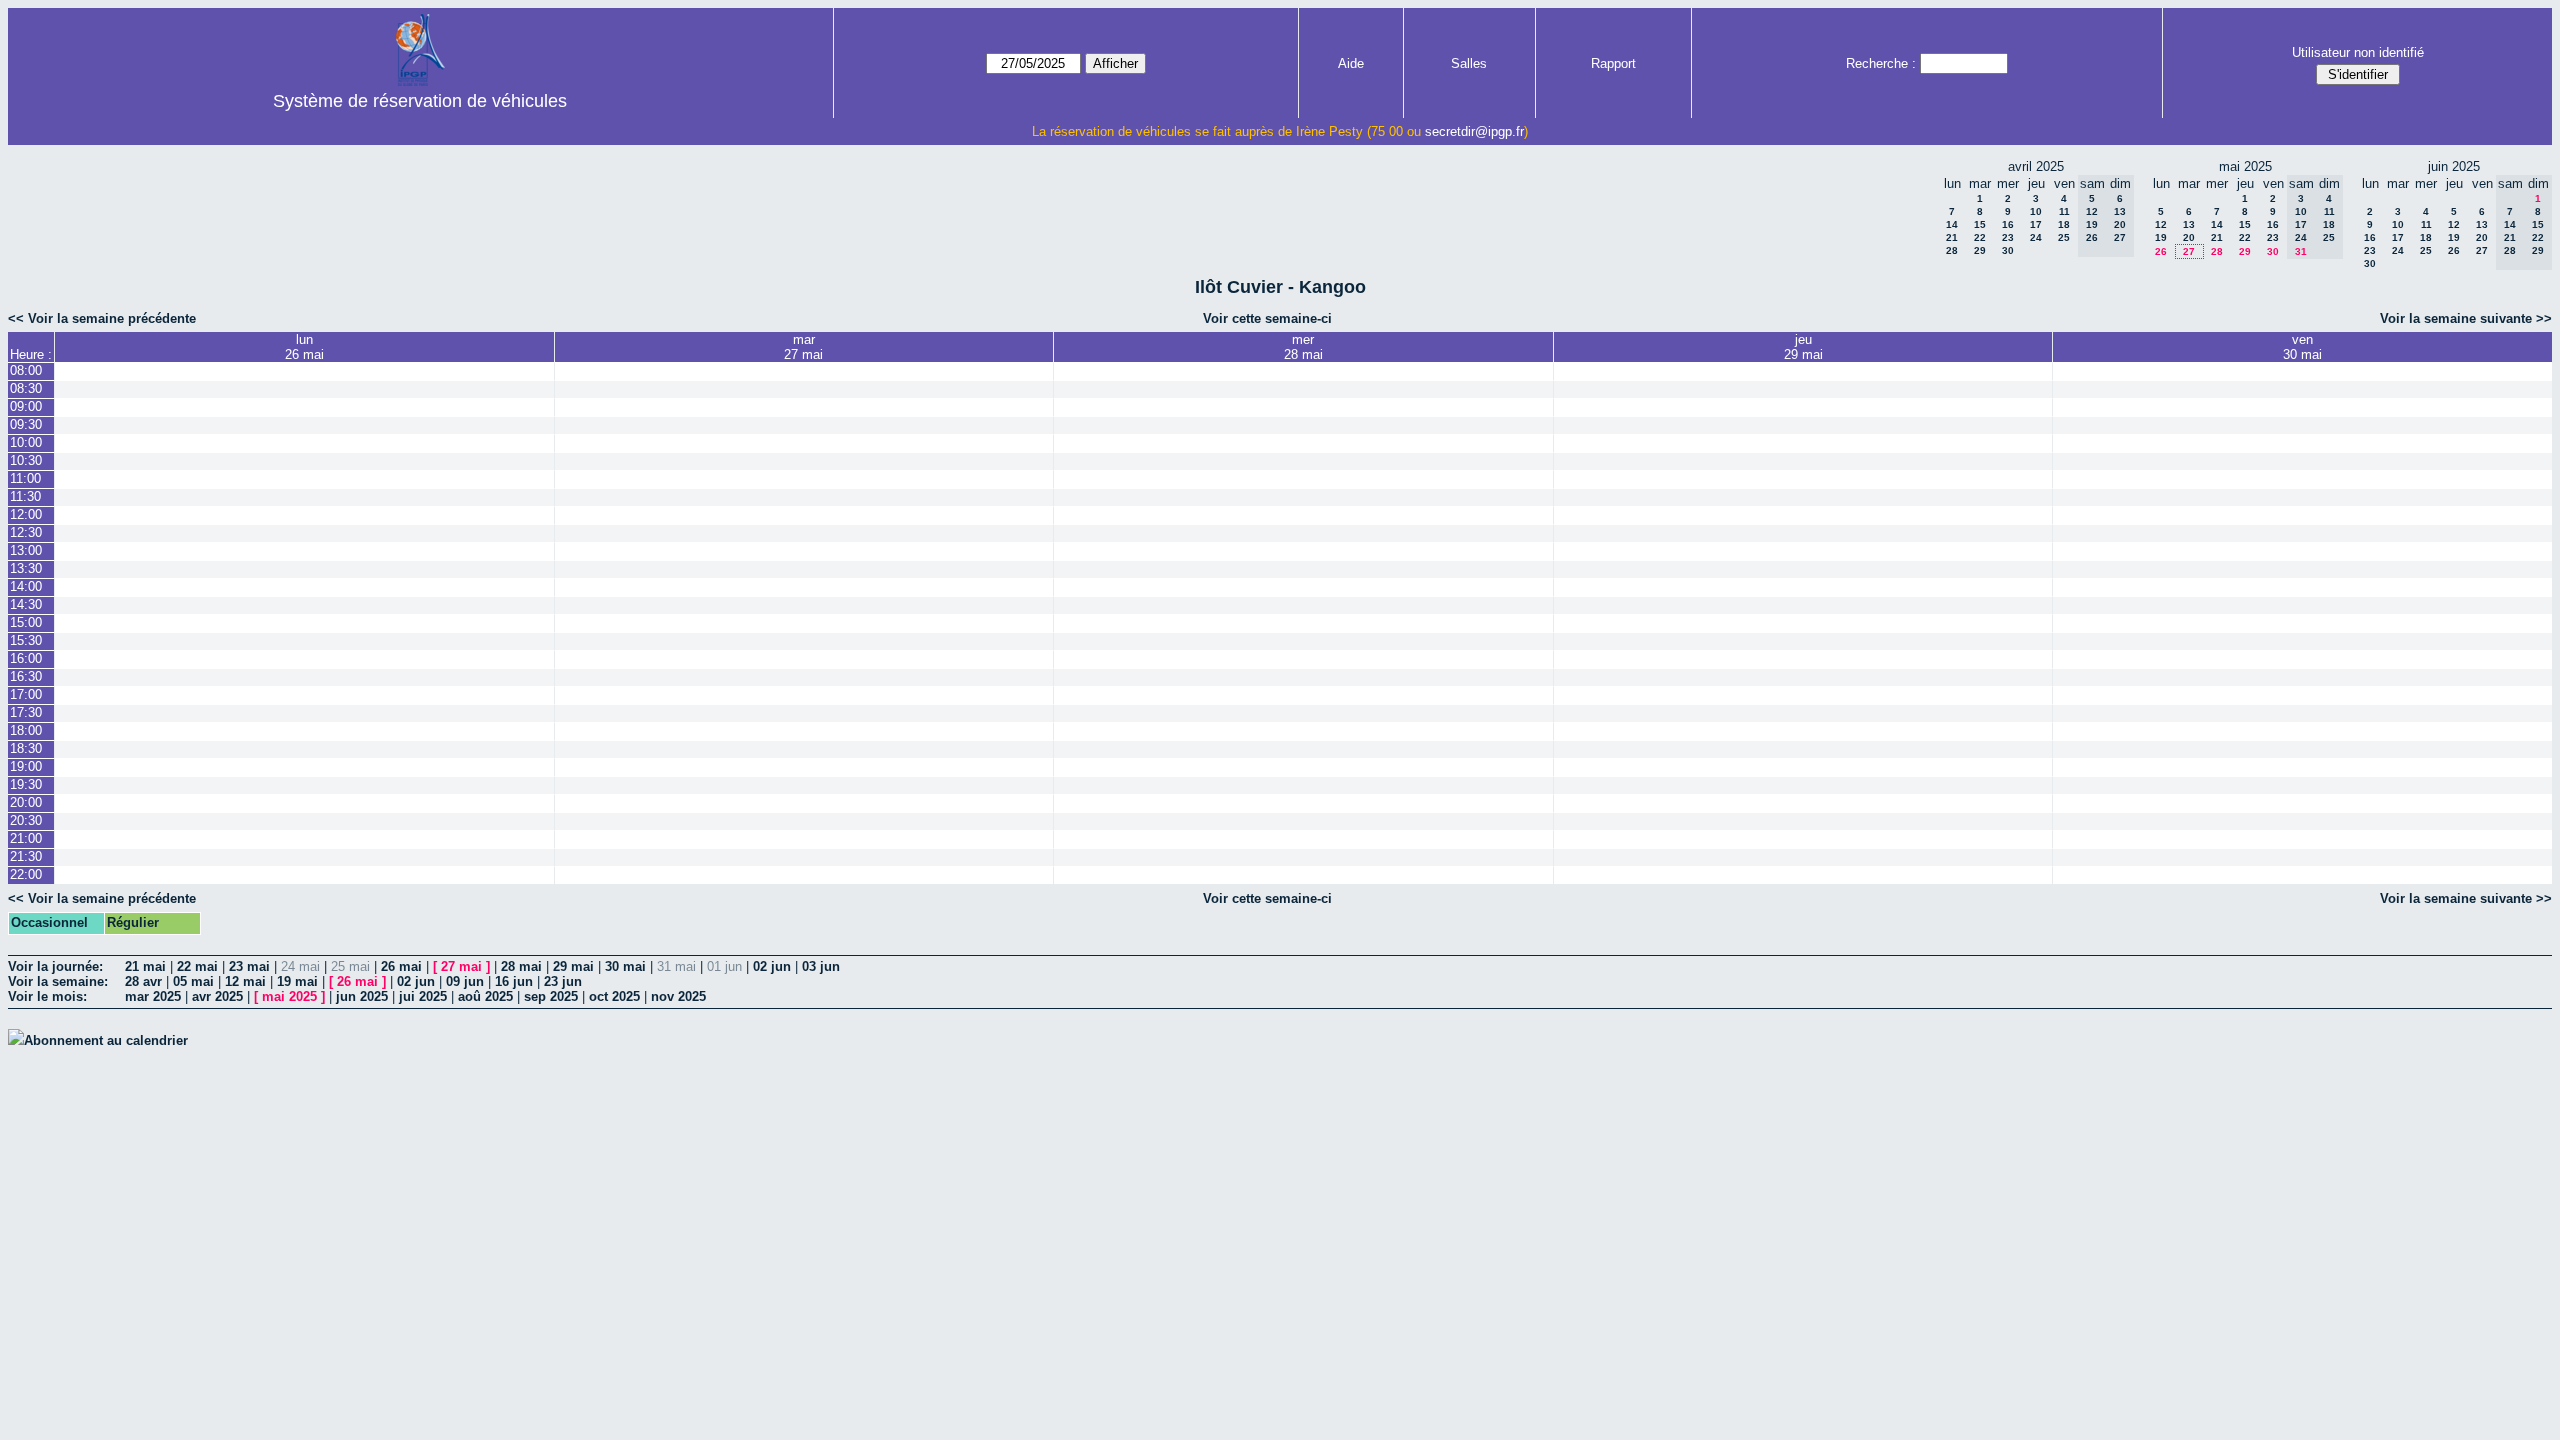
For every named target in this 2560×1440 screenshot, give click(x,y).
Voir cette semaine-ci (1267, 318)
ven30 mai (2302, 347)
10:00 (26, 442)
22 (1980, 237)
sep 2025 (551, 996)
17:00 (26, 694)
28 (1952, 250)
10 (2036, 211)
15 (1980, 224)
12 (2161, 224)
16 (2008, 224)
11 (2064, 211)
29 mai (573, 966)
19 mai (297, 981)
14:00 (26, 586)
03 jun (821, 966)
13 (2189, 224)
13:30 (26, 568)
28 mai (521, 966)
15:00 (26, 622)
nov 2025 (678, 996)
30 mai (625, 966)
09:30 (26, 424)
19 (2161, 237)
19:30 (26, 784)
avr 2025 (217, 996)
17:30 (26, 712)
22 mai (197, 966)
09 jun (465, 981)
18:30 (26, 748)
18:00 (26, 730)
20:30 (26, 820)
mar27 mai (803, 347)
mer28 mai (1303, 347)
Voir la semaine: (58, 981)
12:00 (26, 514)
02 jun (772, 966)
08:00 (26, 370)
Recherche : (1881, 63)
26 (2161, 251)
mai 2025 (289, 996)
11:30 (25, 496)
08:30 (26, 388)
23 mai (249, 966)
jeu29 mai (1803, 347)
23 (2008, 237)
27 (2189, 251)
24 (2036, 237)
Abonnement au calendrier (106, 1040)
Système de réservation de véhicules (420, 101)
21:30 (26, 856)
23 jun (563, 981)
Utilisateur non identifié (2358, 52)
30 (2008, 250)
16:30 (26, 676)
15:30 (26, 640)
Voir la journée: (55, 966)
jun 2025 (362, 996)
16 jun (514, 981)
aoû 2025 (485, 996)
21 (1952, 237)
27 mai (461, 966)
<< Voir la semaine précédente (102, 318)
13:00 (26, 550)
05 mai (193, 981)
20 (2189, 237)
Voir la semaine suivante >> (2466, 318)
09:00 (26, 406)
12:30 (26, 532)
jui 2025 (423, 996)
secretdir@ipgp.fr (1474, 131)
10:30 (26, 460)
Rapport (1613, 63)
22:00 (26, 874)
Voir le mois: (47, 996)
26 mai (401, 966)
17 (2036, 224)
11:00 (25, 478)
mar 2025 (153, 996)
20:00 (26, 802)
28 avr (143, 981)
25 (2064, 237)
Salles (1469, 63)
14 (1952, 224)
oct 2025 (614, 996)
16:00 (26, 658)
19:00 (26, 766)
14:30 (26, 604)
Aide (1351, 63)
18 (2064, 224)
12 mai (245, 981)
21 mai (145, 966)
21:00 (26, 838)
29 (1980, 250)
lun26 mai (304, 347)
